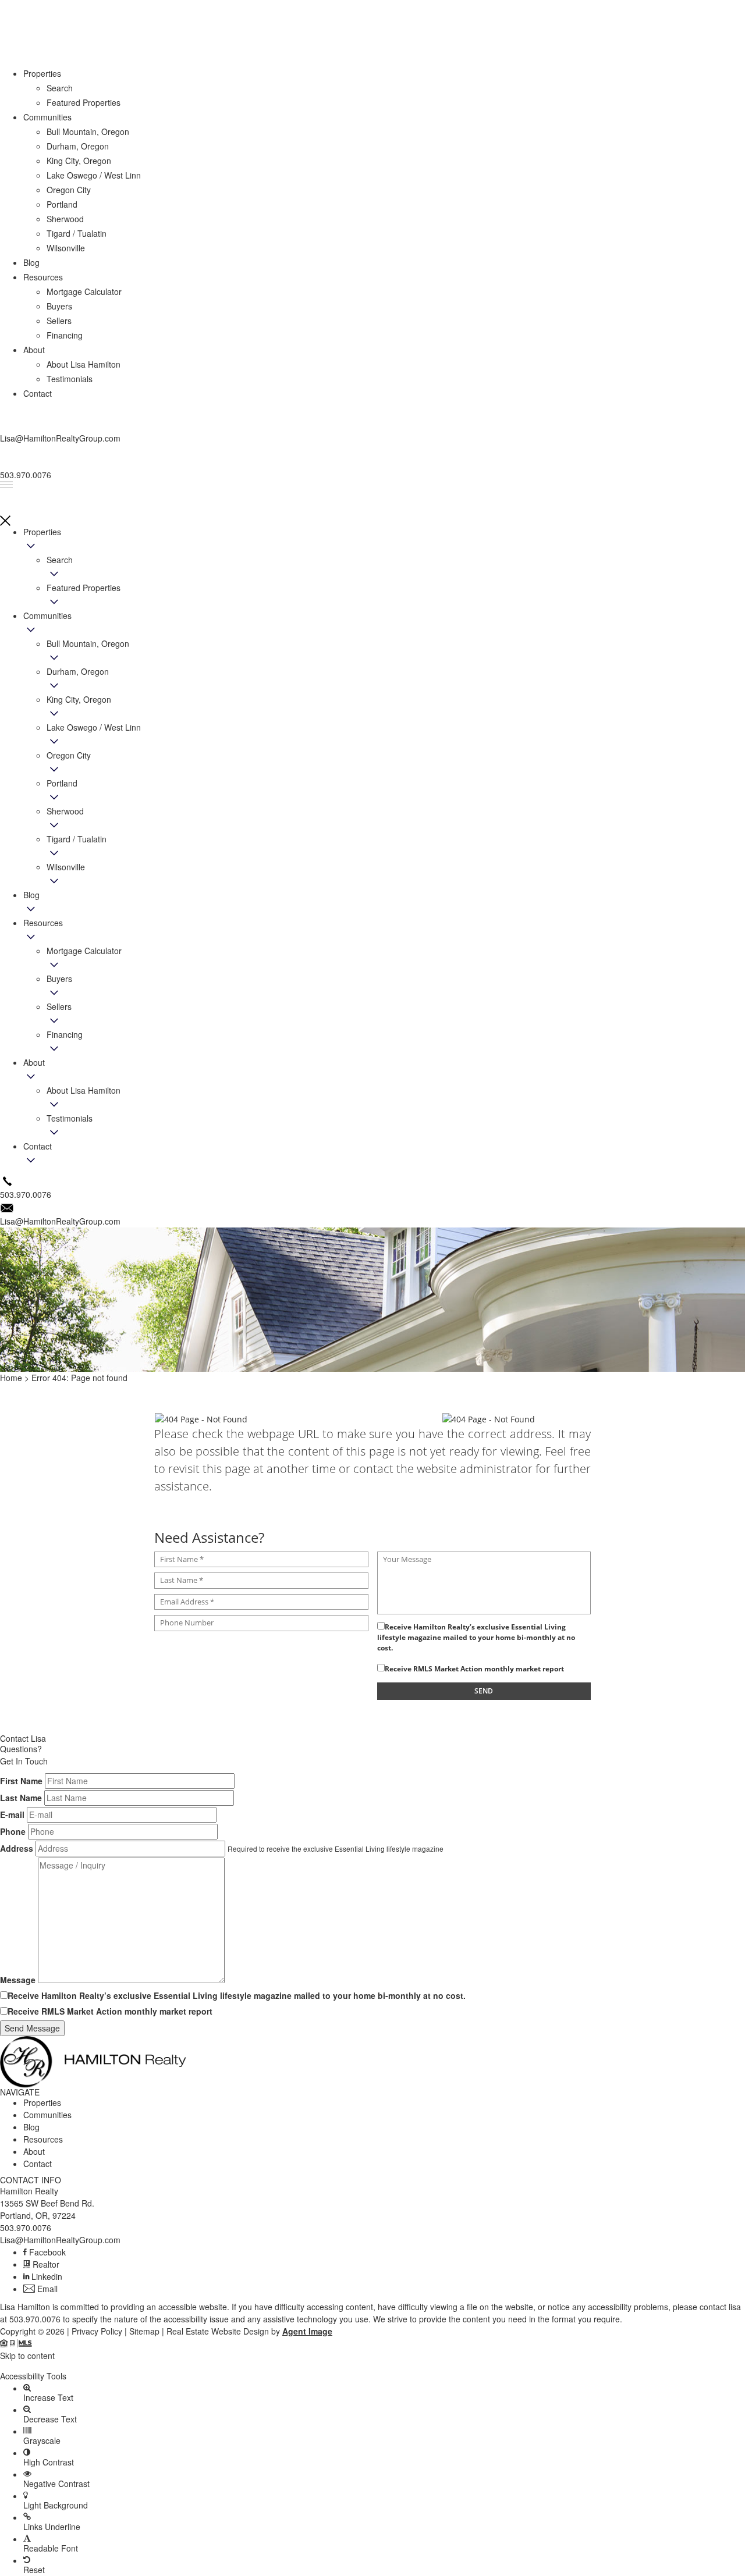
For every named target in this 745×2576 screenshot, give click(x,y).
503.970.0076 (26, 2228)
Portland (62, 783)
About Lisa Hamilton (84, 1090)
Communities (47, 615)
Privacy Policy (97, 2331)
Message (18, 1980)
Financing (65, 1034)
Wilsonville (66, 867)
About (34, 1062)
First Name (21, 1781)
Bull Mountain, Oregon (88, 643)
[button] (372, 2366)
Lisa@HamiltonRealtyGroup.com (60, 2240)
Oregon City (69, 755)
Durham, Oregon (78, 671)
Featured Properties (84, 588)
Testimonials (70, 1118)
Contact (38, 1146)
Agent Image (307, 2331)
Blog (31, 895)
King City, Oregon (79, 699)
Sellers (59, 1006)
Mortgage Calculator (84, 951)
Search (60, 560)
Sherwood (65, 811)
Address (17, 1848)
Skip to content (27, 2356)
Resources (43, 923)
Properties (42, 532)
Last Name (21, 1798)
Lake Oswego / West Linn (94, 727)
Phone (13, 1831)
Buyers (59, 979)
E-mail (12, 1814)
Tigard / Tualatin (77, 839)
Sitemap (144, 2331)
